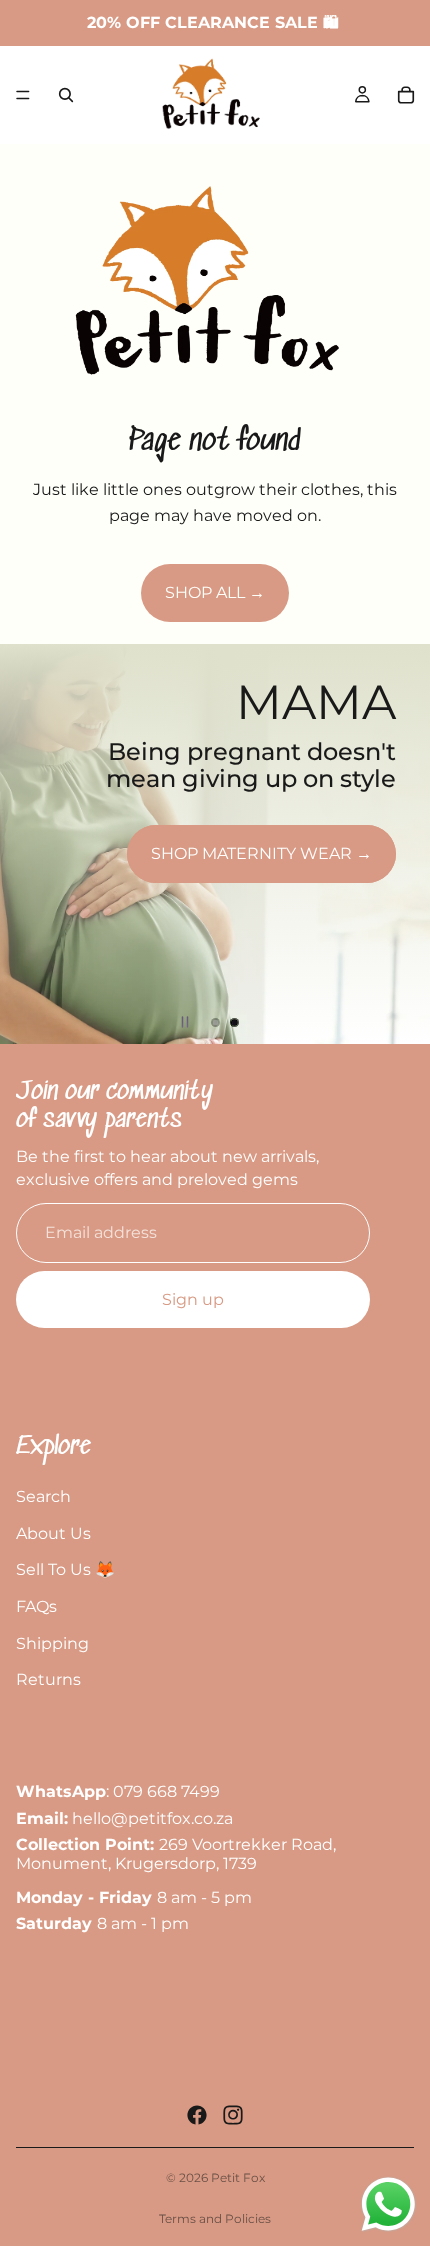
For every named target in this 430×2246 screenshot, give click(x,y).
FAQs (36, 1606)
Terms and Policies (215, 2218)
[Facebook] (197, 2115)
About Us (53, 1533)
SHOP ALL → (215, 592)
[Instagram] (233, 2115)
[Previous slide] (32, 844)
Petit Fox (238, 2177)
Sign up (193, 1299)
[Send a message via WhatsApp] (388, 2204)
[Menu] (23, 95)
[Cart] (406, 95)
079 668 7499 (166, 1792)
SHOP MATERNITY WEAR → (261, 853)
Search (43, 1496)
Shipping (52, 1643)
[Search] (66, 95)
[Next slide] (398, 844)
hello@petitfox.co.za (152, 1818)
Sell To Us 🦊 (65, 1569)
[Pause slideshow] (185, 1022)
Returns (48, 1679)
